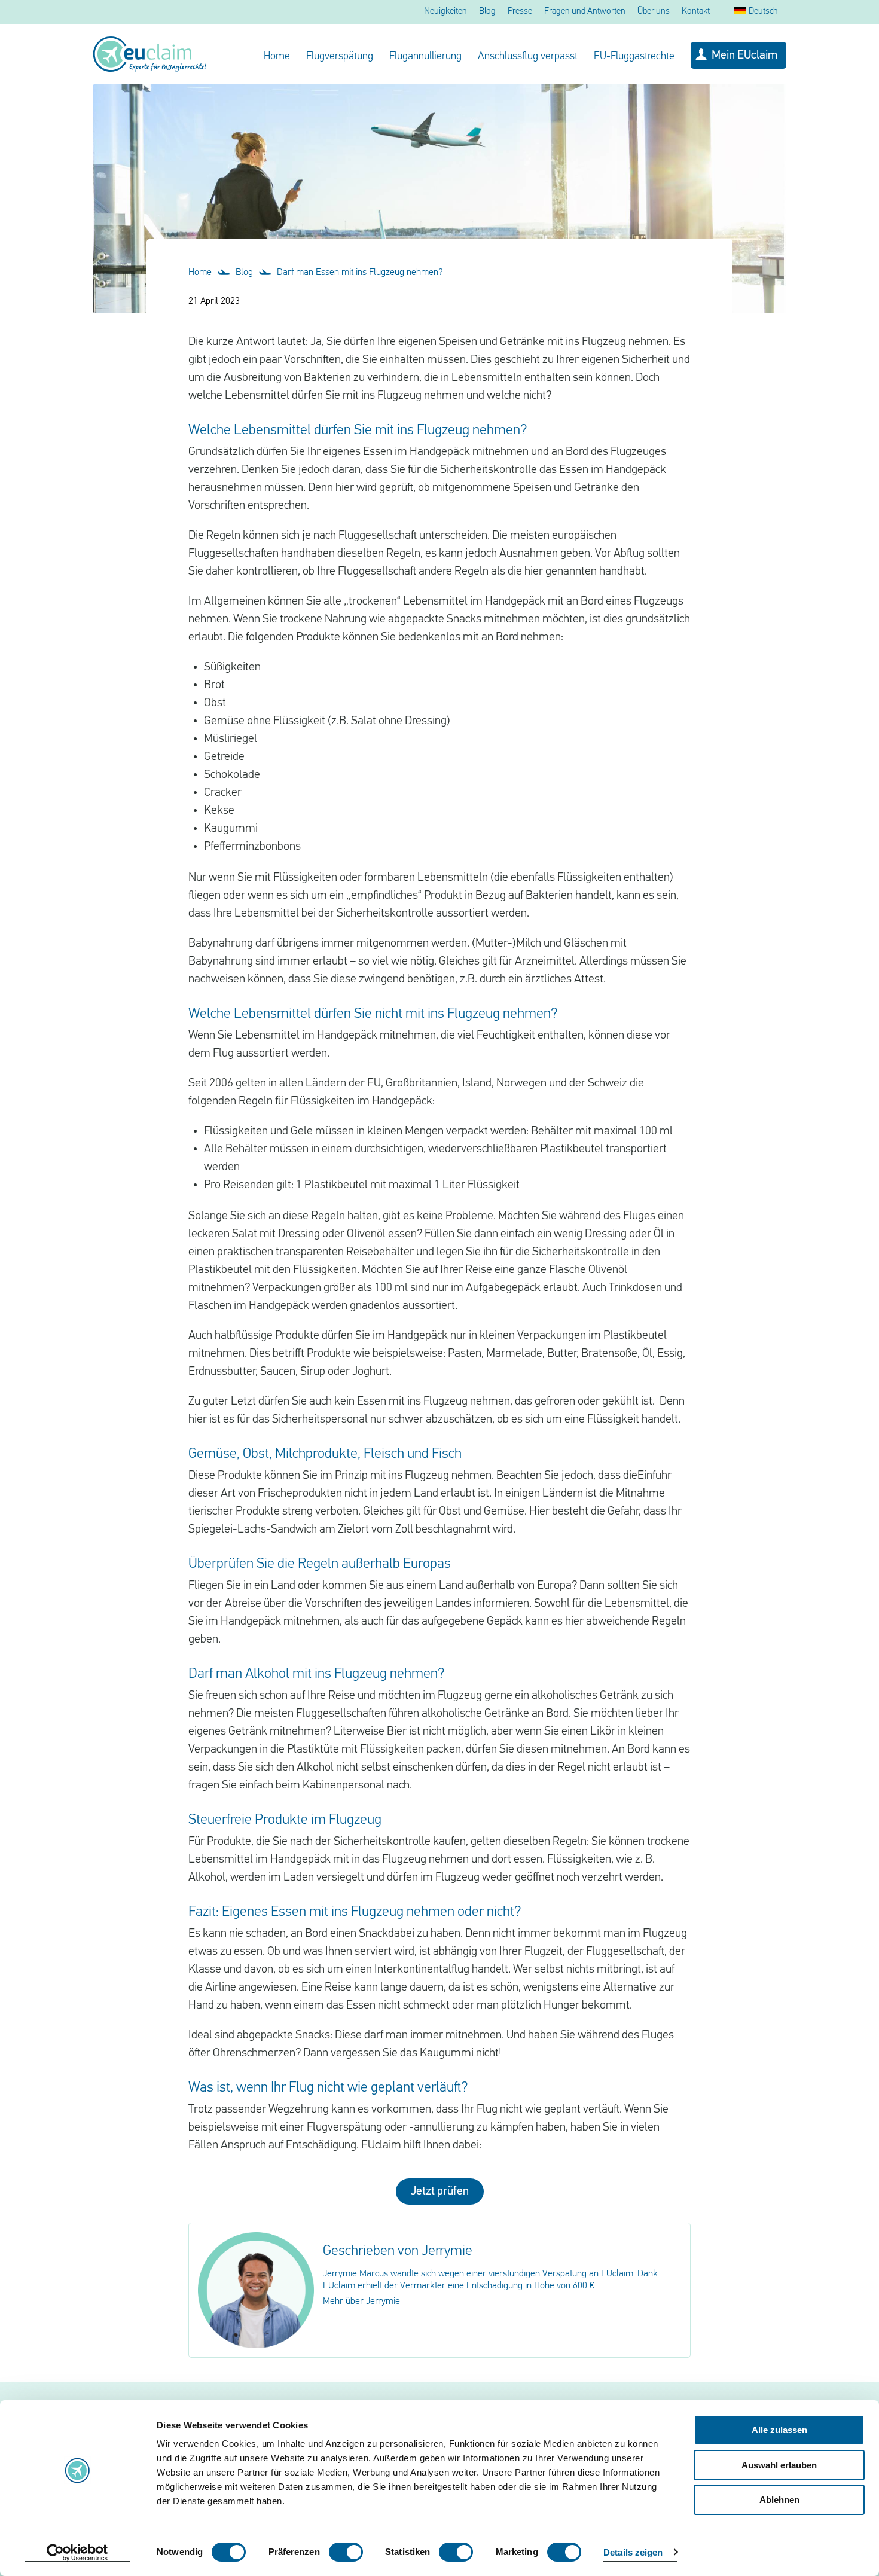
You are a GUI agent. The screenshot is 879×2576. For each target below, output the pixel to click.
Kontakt (696, 12)
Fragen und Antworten (585, 12)
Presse (520, 12)
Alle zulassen (779, 2430)
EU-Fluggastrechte (634, 57)
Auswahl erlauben (779, 2465)
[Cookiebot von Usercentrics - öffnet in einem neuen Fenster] (77, 2553)
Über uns (654, 12)
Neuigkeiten (445, 12)
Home (277, 57)
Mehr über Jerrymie (361, 2302)
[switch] (346, 2552)
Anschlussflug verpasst (528, 57)
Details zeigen (633, 2552)
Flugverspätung (340, 57)
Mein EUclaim (744, 56)
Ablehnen (779, 2500)
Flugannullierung (425, 57)
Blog (487, 12)
